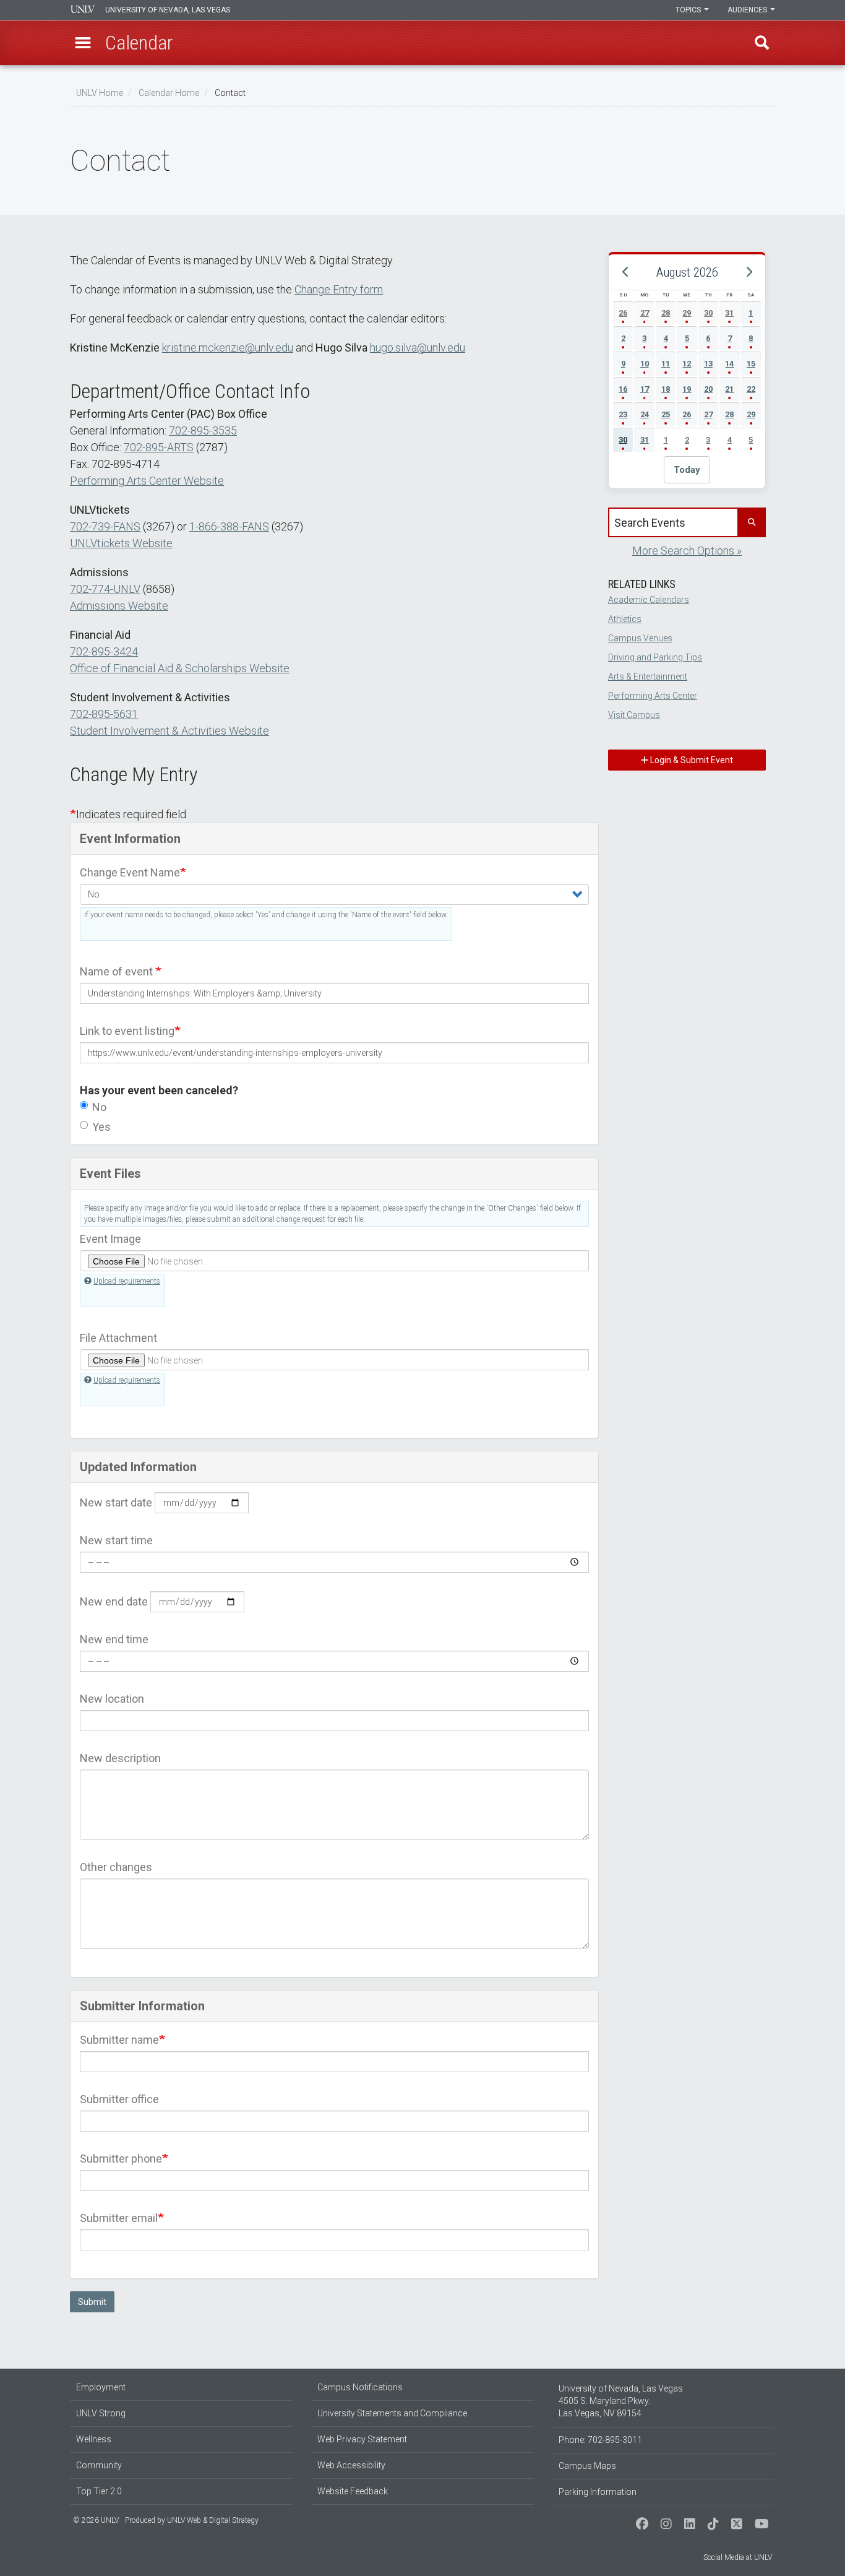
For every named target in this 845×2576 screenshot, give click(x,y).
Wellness (94, 2439)
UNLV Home (100, 93)
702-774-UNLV (105, 589)
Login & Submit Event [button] (691, 760)
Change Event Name (130, 872)
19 (687, 389)
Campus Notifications (360, 2387)
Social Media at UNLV (738, 2557)
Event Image (110, 1239)
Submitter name (119, 2040)
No (99, 1107)
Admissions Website (119, 606)
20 (708, 389)
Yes (101, 1127)
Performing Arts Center (653, 696)
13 (708, 364)
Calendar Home (169, 93)
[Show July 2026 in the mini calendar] (625, 272)
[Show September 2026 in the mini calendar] (748, 272)
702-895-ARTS (159, 447)
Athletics (625, 619)
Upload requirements (127, 1281)
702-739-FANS (105, 526)
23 (623, 414)
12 (687, 364)
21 (729, 389)
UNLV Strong (101, 2413)
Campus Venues (640, 638)
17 (645, 389)
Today (687, 470)
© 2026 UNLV (96, 2520)
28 (666, 313)
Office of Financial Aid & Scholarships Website (180, 668)
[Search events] (751, 522)
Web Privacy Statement (362, 2439)
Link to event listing (127, 1031)
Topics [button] (689, 10)
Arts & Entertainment (648, 676)
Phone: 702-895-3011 (600, 2440)
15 (751, 364)
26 (623, 313)
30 (708, 313)
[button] (83, 43)
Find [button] (762, 43)
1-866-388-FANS (229, 526)
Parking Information (598, 2492)
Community (99, 2465)
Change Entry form (339, 289)
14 (729, 364)
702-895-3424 (104, 651)
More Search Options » (687, 551)
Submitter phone (121, 2159)
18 (666, 389)
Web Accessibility (351, 2465)
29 (687, 313)
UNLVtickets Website (121, 543)
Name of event (118, 971)
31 (729, 313)
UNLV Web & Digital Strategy (213, 2520)
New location (112, 1699)
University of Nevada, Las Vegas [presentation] (168, 10)
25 (666, 414)
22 (751, 389)
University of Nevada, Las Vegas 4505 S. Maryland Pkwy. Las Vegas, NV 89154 (621, 2401)
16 (623, 389)
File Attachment (118, 1338)
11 (666, 364)
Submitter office (119, 2099)
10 (645, 364)
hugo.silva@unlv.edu (418, 348)
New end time (114, 1639)
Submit (92, 2302)
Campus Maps (587, 2466)
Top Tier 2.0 (99, 2491)
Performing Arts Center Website (147, 481)
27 (645, 313)
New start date (116, 1502)
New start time (116, 1540)
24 (645, 414)
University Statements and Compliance (392, 2413)
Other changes (116, 1867)
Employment (101, 2387)
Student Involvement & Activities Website (169, 731)
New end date (114, 1601)
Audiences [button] (748, 10)
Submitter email (119, 2218)
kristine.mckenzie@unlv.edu (228, 348)
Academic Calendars (649, 600)
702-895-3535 (203, 430)
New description (120, 1758)
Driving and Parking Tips (655, 657)
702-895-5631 (104, 714)
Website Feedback (353, 2491)
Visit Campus (634, 715)
